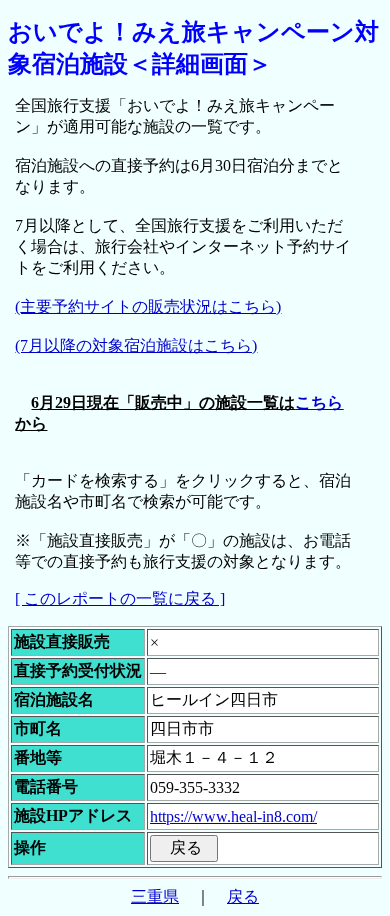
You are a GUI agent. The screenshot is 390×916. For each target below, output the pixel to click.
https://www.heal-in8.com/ (233, 816)
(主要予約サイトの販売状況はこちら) (148, 306)
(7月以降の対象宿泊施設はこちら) (136, 345)
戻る (243, 896)
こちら (319, 402)
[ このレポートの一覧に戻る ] (120, 598)
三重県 (155, 896)
